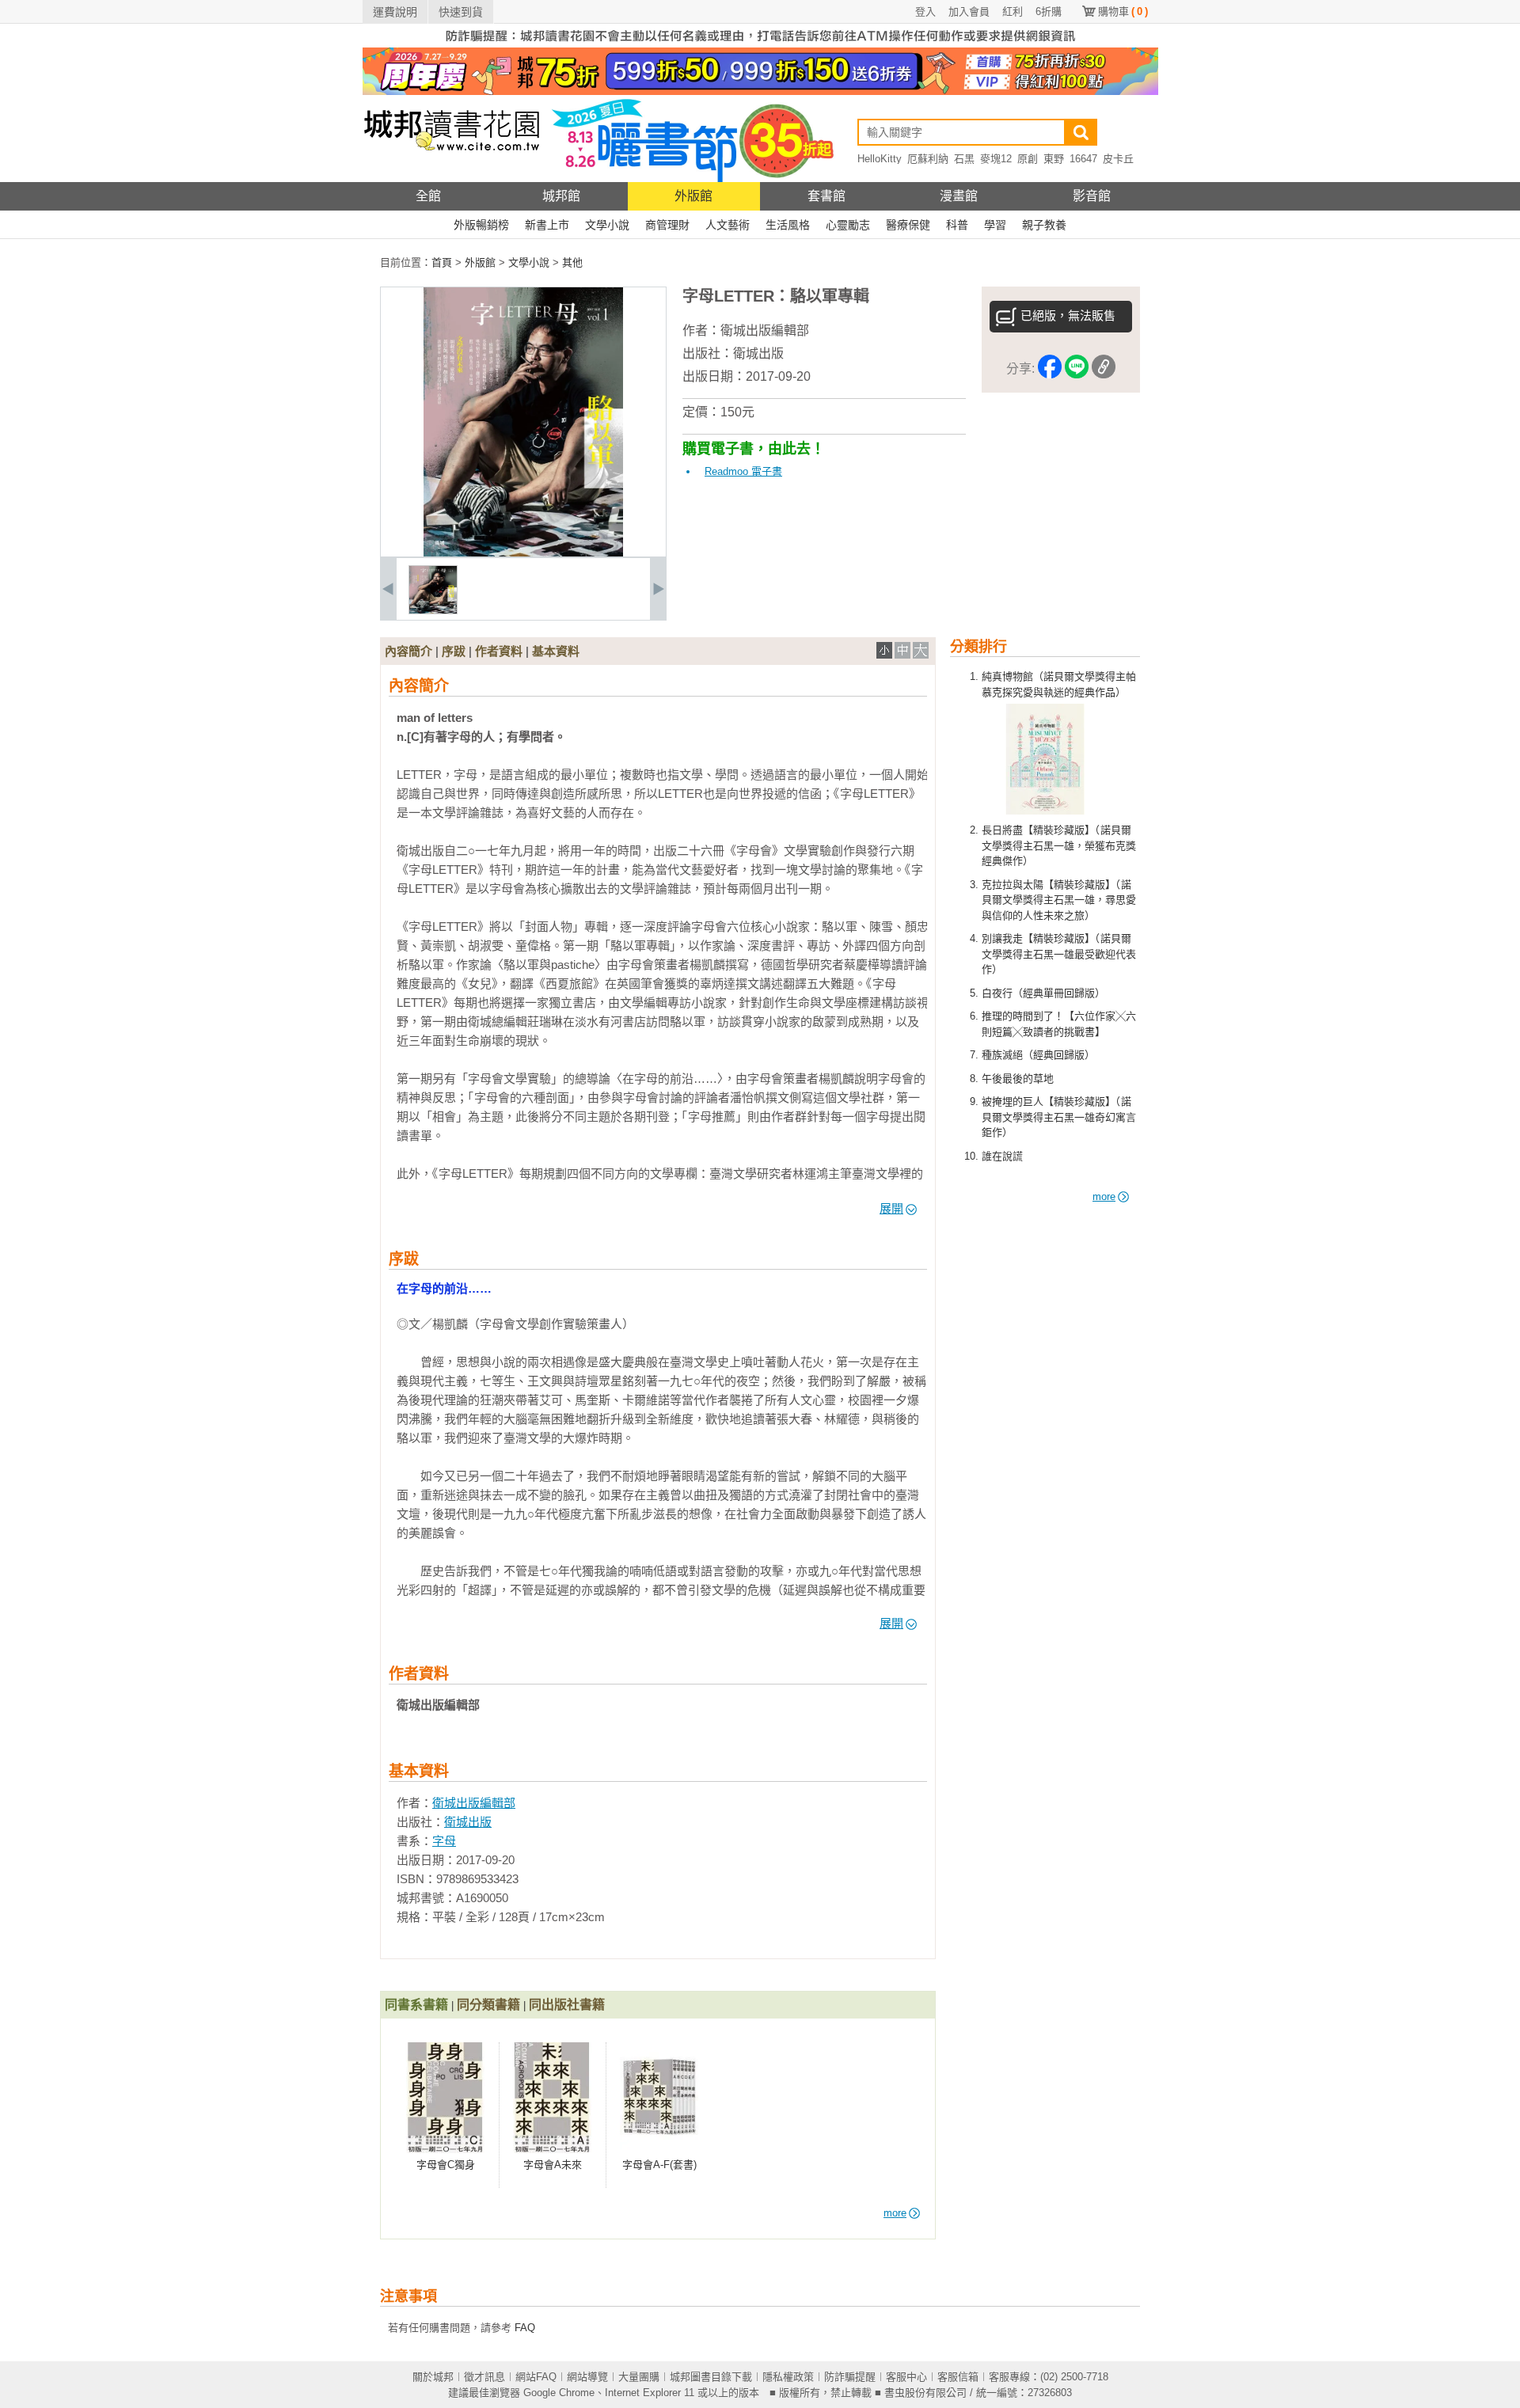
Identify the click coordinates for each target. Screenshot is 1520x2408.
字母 (444, 1841)
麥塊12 (996, 159)
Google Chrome (559, 2393)
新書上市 (547, 225)
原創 (1028, 159)
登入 (925, 11)
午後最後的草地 (1018, 1079)
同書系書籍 (416, 2005)
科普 (957, 225)
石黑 (964, 159)
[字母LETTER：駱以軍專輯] (433, 611)
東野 (1054, 159)
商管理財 (667, 225)
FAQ (525, 2328)
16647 (1083, 159)
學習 (995, 225)
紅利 (1013, 11)
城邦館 (561, 196)
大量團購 (639, 2377)
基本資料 (556, 651)
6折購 (1049, 11)
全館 (428, 196)
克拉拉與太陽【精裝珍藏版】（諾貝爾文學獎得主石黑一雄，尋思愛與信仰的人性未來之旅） (1059, 900)
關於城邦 (433, 2377)
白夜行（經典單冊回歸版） (1043, 993)
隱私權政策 (788, 2377)
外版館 (693, 196)
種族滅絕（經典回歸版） (1038, 1055)
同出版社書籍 (567, 2005)
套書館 (826, 196)
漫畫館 (959, 196)
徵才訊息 (484, 2377)
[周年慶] (760, 91)
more (1104, 1196)
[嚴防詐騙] (760, 44)
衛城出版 (758, 353)
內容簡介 (408, 651)
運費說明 (395, 12)
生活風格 (788, 225)
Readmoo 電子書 (743, 471)
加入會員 (969, 11)
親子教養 (1044, 225)
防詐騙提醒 (850, 2377)
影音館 (1092, 196)
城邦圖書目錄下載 (711, 2377)
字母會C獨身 (446, 2165)
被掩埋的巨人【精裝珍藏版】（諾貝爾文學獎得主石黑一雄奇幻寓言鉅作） (1059, 1117)
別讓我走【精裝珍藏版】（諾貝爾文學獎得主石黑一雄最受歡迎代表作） (1059, 954)
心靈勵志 (848, 225)
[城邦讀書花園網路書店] (452, 179)
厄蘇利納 (928, 159)
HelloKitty (880, 159)
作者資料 (499, 651)
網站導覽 (587, 2377)
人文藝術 (728, 225)
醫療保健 (908, 225)
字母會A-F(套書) (659, 2165)
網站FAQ (536, 2377)
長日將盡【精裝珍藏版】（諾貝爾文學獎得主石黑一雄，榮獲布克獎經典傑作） (1059, 845)
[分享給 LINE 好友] (1077, 369)
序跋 (454, 651)
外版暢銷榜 (481, 225)
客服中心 (906, 2377)
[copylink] (1104, 369)
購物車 (1123, 11)
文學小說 (607, 225)
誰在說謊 (1002, 1156)
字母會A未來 (553, 2165)
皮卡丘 (1118, 159)
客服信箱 (958, 2377)
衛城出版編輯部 (765, 330)
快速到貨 (461, 12)
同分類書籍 (488, 2005)
